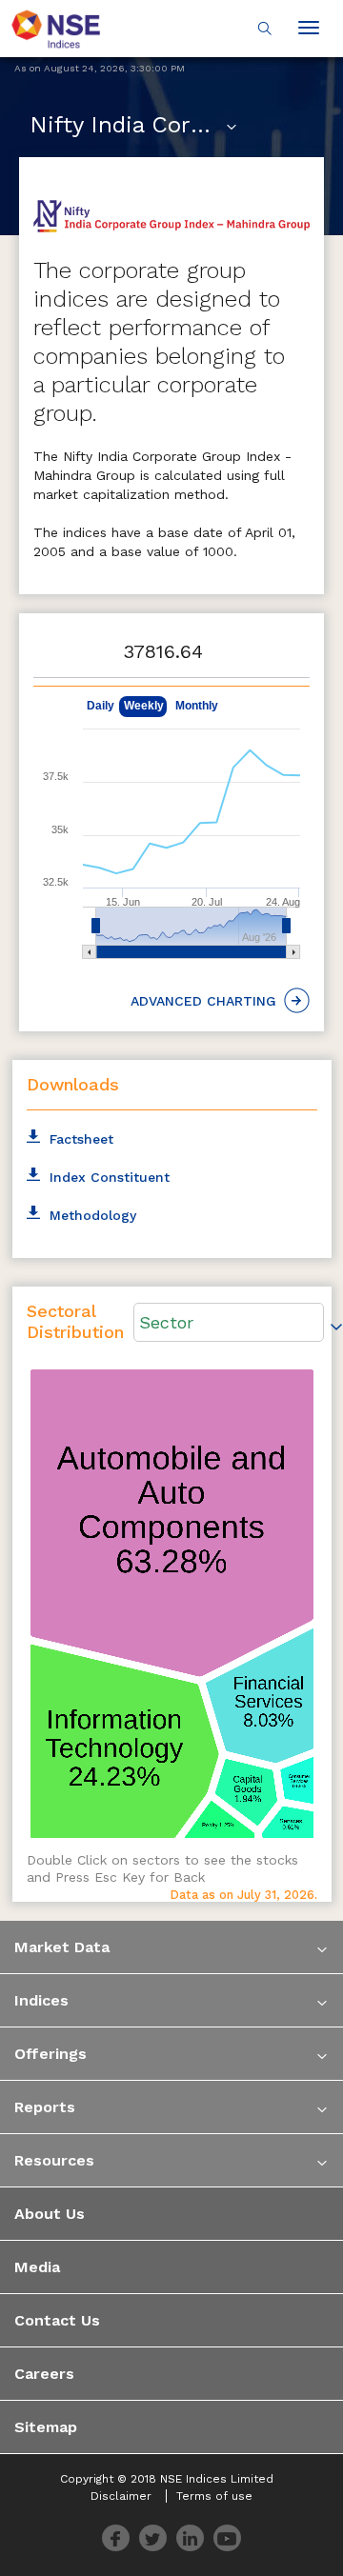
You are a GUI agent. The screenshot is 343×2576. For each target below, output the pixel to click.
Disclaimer (121, 2496)
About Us (50, 2214)
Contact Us (57, 2320)
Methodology (93, 1215)
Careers (44, 2374)
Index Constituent (110, 1177)
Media (37, 2267)
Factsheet (81, 1139)
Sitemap (46, 2427)
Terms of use (214, 2496)
